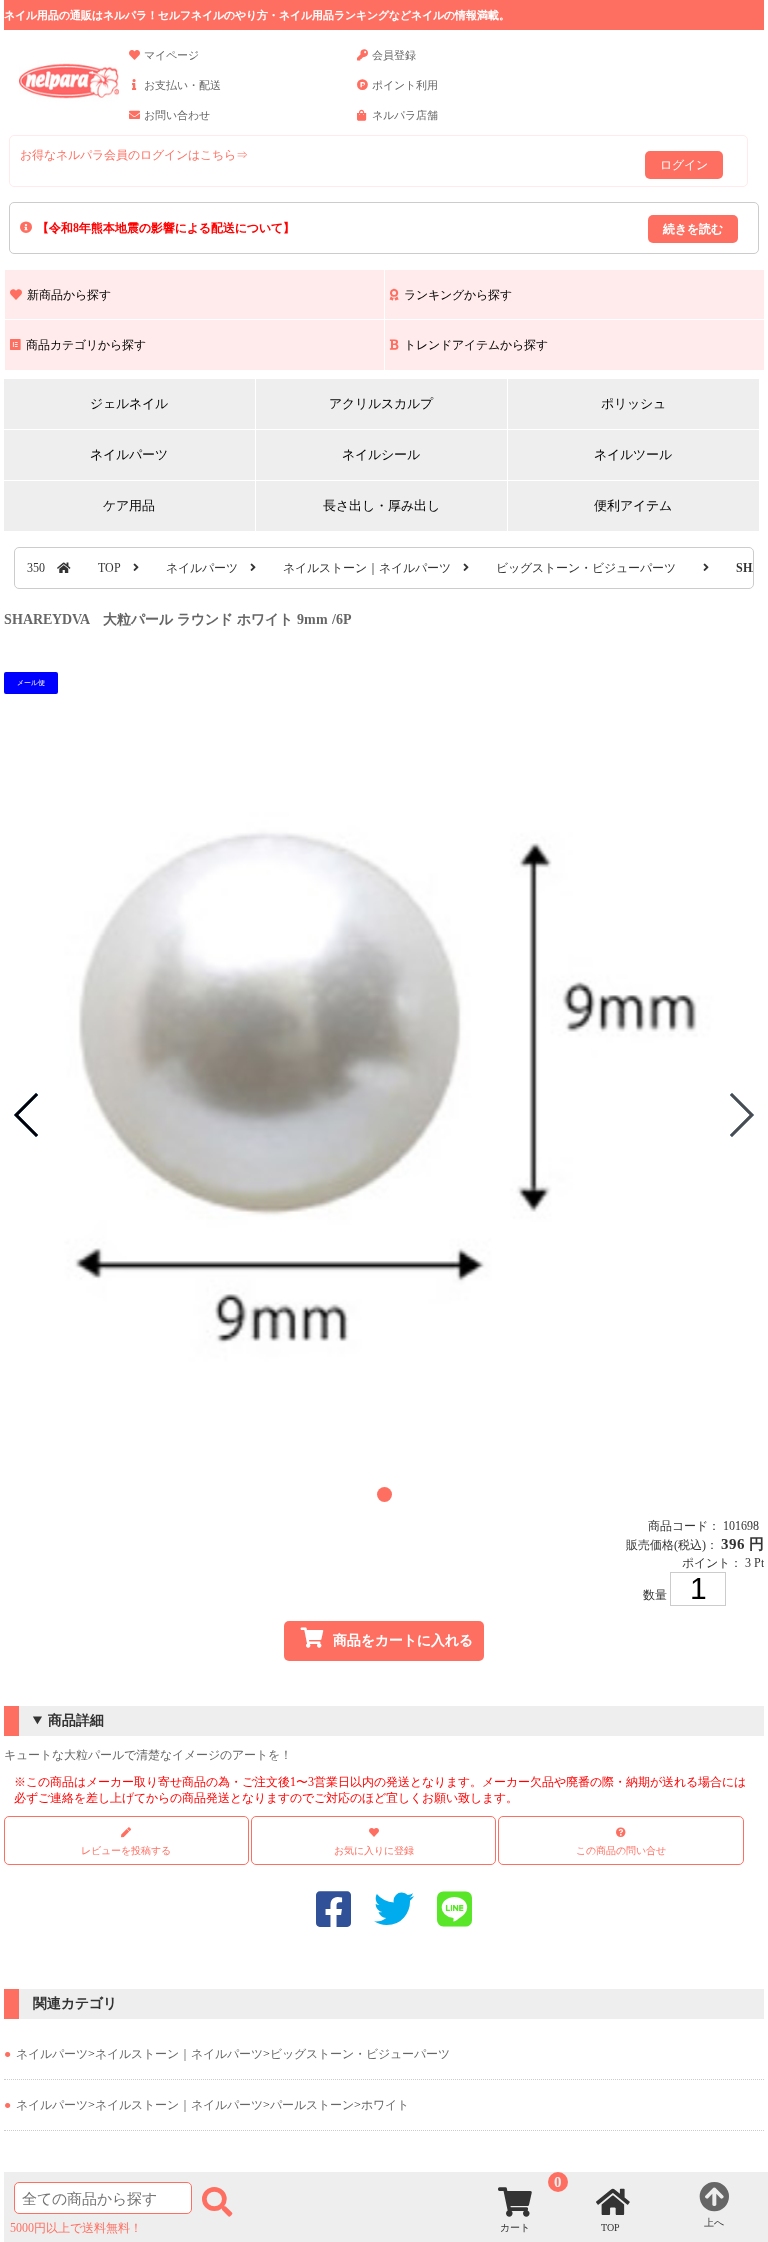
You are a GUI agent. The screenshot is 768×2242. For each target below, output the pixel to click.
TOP (109, 568)
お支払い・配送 (182, 85)
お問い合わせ (177, 115)
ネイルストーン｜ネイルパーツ (367, 568)
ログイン (684, 165)
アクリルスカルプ (381, 403)
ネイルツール (633, 454)
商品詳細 (76, 1720)
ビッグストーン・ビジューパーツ (586, 568)
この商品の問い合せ (621, 1850)
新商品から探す (69, 295)
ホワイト (385, 2105)
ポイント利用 (405, 85)
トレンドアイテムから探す (476, 345)
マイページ (171, 55)
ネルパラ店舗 (405, 115)
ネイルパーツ (129, 454)
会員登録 (394, 55)
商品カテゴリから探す (86, 345)
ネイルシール (381, 454)
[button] (384, 1494)
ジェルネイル (129, 403)
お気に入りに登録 (374, 1850)
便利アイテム (633, 505)
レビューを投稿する (126, 1850)
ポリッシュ (633, 403)
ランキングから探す (458, 295)
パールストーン (312, 2105)
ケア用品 (129, 505)
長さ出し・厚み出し (381, 505)
